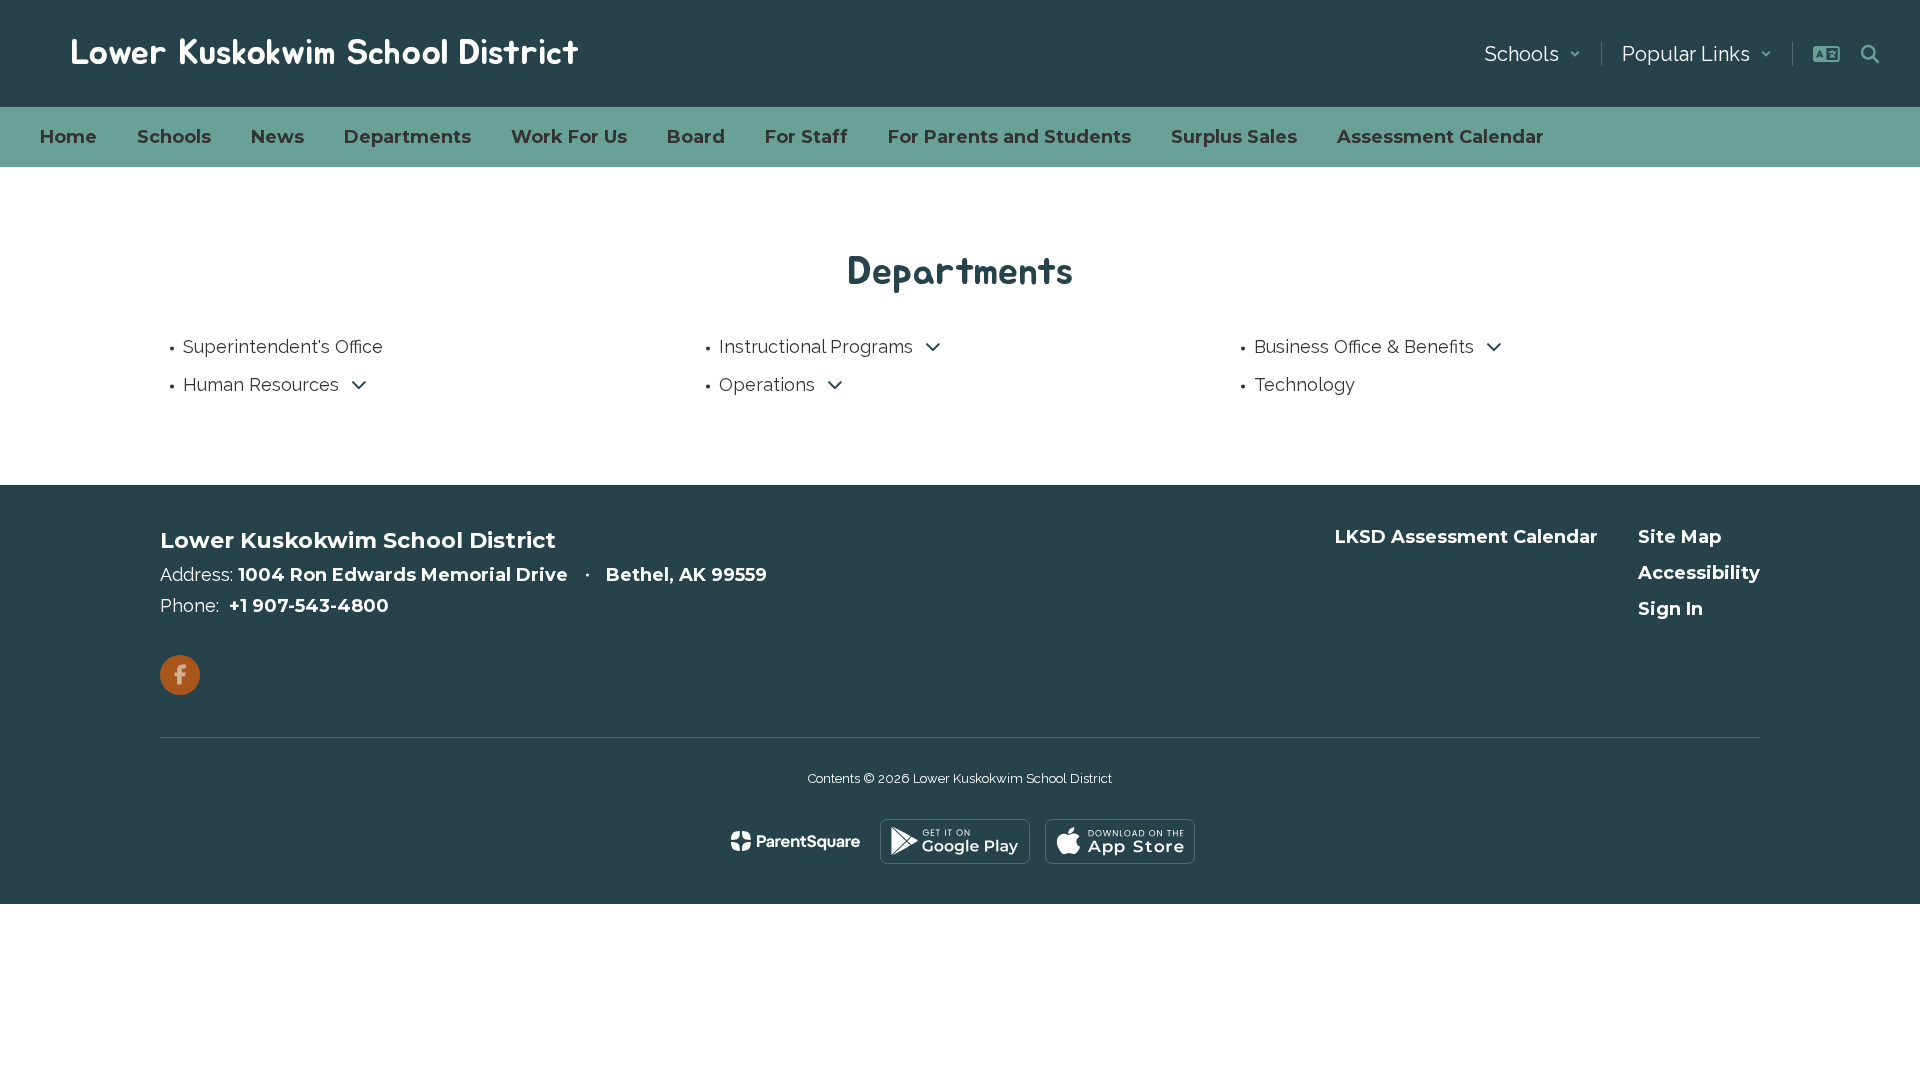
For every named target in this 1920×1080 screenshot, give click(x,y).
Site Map (1679, 537)
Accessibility (1699, 573)
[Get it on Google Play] (955, 841)
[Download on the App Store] (1120, 841)
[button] (1533, 54)
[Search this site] (1870, 54)
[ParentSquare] (795, 841)
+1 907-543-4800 (309, 606)
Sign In (1670, 609)
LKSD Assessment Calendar (1466, 537)
